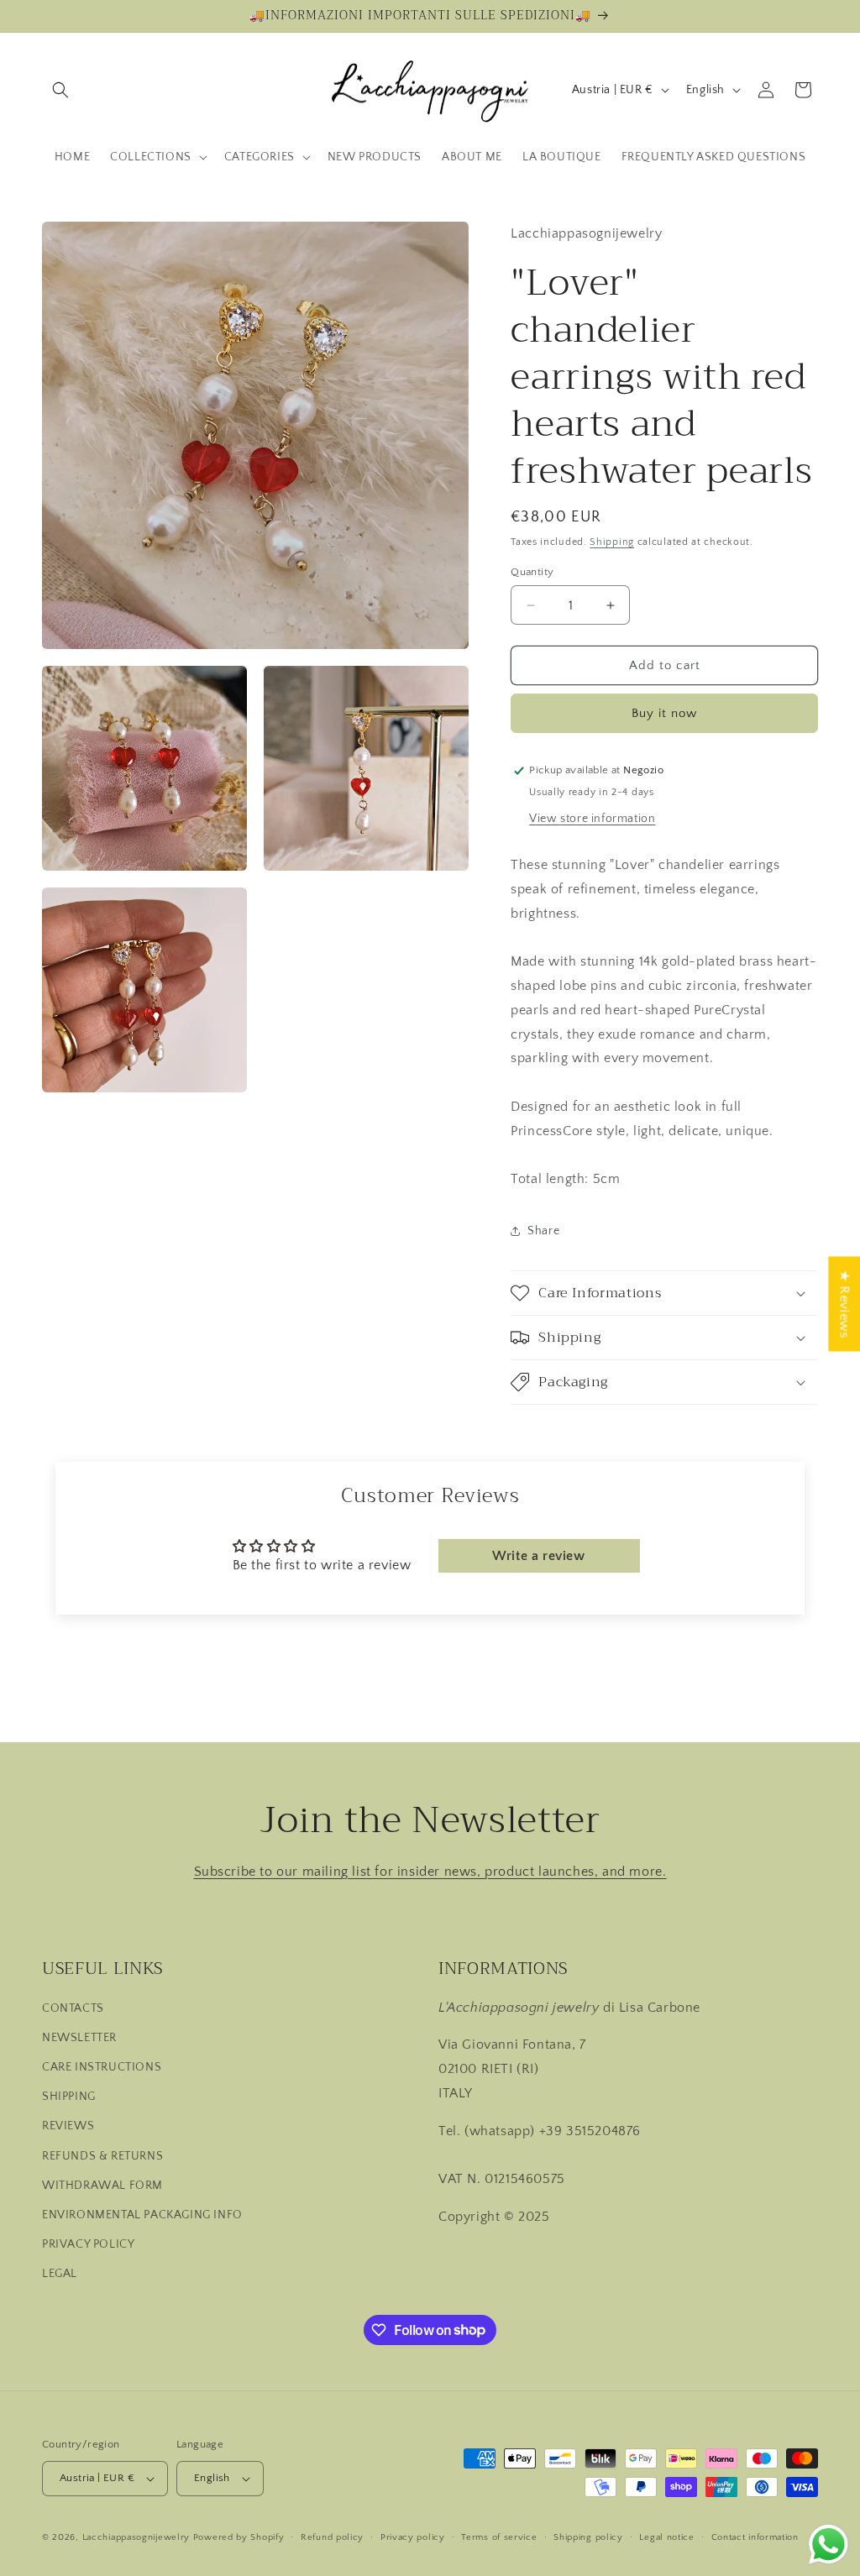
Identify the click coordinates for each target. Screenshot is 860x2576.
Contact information (755, 2537)
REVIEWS (68, 2126)
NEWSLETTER (79, 2038)
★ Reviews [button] (844, 1304)
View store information (592, 819)
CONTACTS (73, 2008)
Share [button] (543, 1231)
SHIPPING (69, 2097)
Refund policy (332, 2537)
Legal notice (666, 2537)
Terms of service (499, 2537)
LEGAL (60, 2274)
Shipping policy (588, 2537)
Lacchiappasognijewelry (136, 2537)
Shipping (612, 542)
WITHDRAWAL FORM (102, 2186)
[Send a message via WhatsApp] (829, 2545)
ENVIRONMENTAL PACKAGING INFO (142, 2215)
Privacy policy (413, 2537)
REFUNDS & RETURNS (102, 2156)
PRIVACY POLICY (88, 2244)
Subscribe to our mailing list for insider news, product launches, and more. (430, 1872)
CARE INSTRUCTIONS (102, 2067)
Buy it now (664, 713)
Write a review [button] (538, 1556)
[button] (60, 90)
